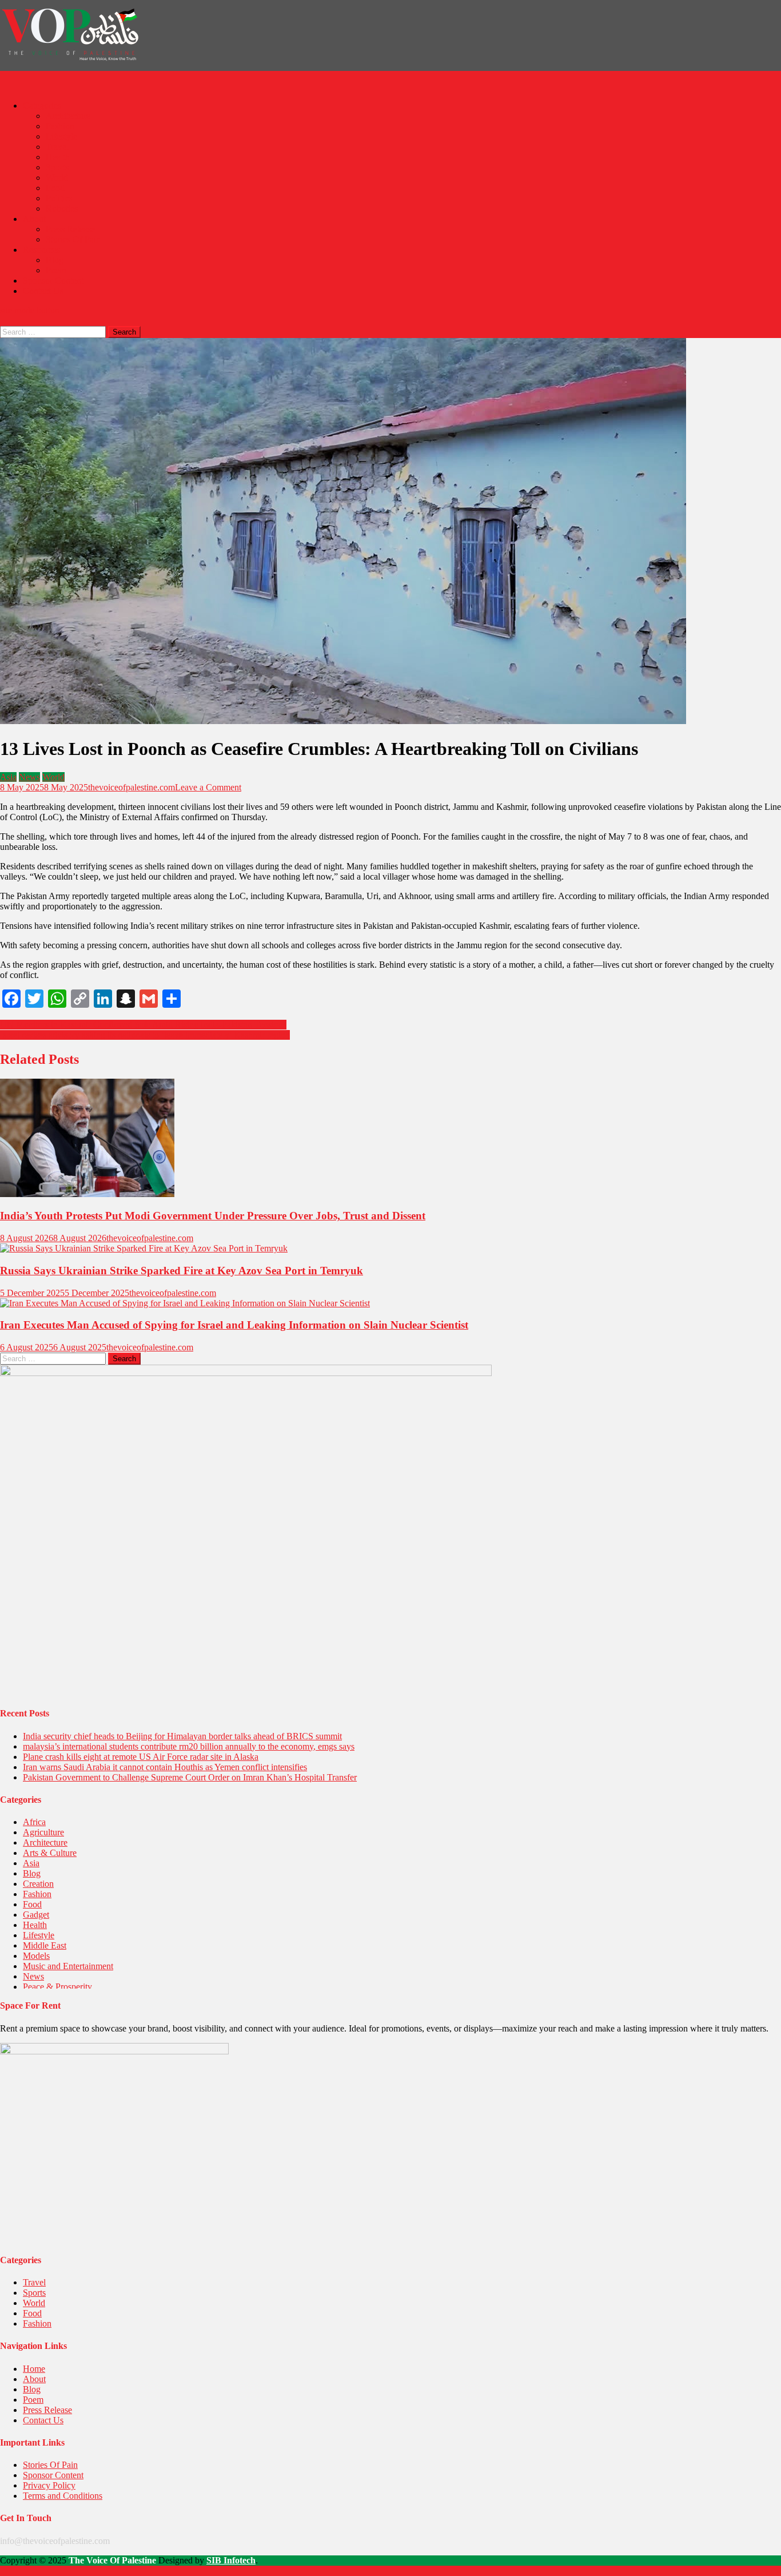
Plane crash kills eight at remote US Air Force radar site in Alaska (141, 1757)
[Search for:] (54, 331)
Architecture (68, 116)
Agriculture (43, 1832)
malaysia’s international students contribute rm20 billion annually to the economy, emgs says (189, 1746)
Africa (34, 1822)
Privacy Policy (49, 2485)
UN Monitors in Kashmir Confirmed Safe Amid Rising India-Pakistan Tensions (143, 1025)
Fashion (60, 126)
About (34, 219)
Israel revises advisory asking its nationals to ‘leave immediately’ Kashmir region (145, 1035)
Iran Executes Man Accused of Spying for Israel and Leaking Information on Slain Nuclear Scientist (234, 1325)
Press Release (70, 229)
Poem (56, 270)
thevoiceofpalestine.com (132, 787)
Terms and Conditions (63, 2496)
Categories (42, 106)
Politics (59, 198)
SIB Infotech (231, 2560)
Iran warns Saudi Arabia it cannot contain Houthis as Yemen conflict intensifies (165, 1767)
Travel (57, 147)
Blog (55, 260)
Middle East (45, 1945)
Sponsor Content (53, 281)
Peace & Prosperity (57, 1987)
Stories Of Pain (73, 239)
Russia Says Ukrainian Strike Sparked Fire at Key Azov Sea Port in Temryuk (182, 1271)
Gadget (36, 1915)
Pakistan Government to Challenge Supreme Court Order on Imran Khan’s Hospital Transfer (190, 1777)
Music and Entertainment (68, 1966)
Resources (41, 250)
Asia (8, 777)
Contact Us (43, 291)
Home (34, 2369)
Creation (38, 1884)
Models (36, 1956)
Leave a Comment (208, 787)
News (29, 777)
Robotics (62, 208)
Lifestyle (61, 136)
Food (55, 188)
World (57, 178)
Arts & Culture (50, 1853)
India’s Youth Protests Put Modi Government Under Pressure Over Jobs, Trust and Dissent (213, 1216)
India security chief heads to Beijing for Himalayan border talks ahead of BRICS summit (182, 1736)
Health (58, 157)
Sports (57, 167)
